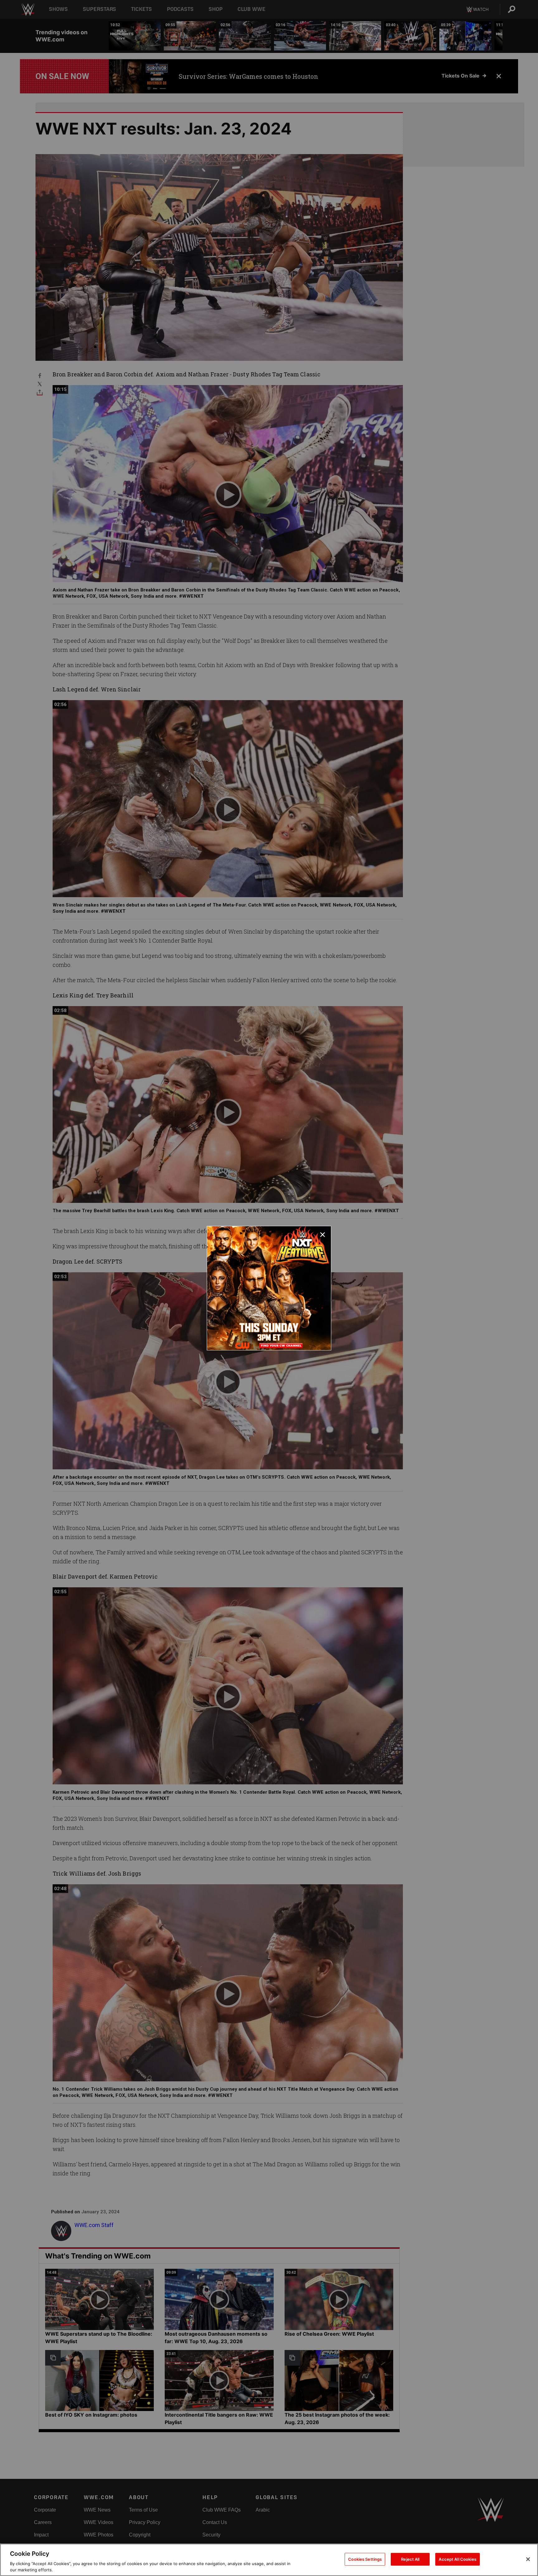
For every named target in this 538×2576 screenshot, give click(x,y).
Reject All (410, 2559)
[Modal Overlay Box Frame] (269, 1288)
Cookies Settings (365, 2559)
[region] (269, 2560)
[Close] (528, 2559)
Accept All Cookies (457, 2559)
